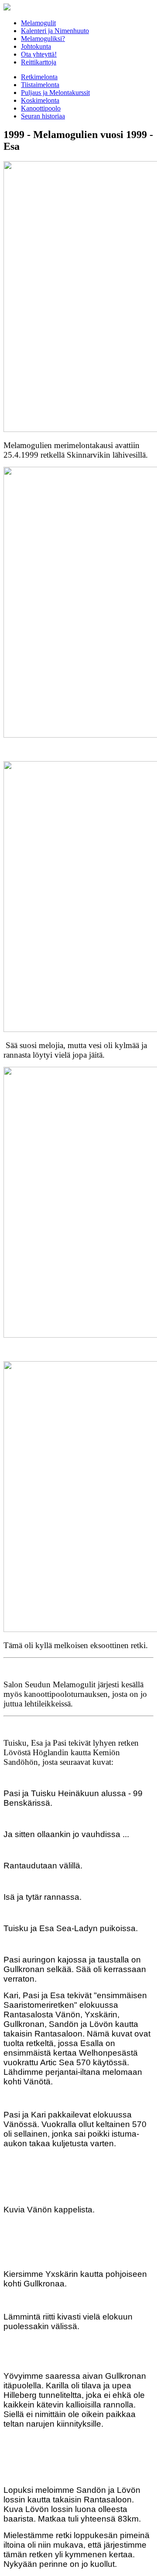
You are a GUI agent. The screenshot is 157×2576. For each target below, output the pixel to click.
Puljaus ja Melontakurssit (55, 93)
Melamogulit (38, 23)
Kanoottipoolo (41, 108)
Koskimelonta (40, 100)
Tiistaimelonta (40, 85)
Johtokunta (36, 46)
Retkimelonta (39, 77)
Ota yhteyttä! (39, 54)
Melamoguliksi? (43, 39)
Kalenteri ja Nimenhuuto (55, 31)
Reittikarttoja (39, 62)
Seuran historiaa (43, 116)
